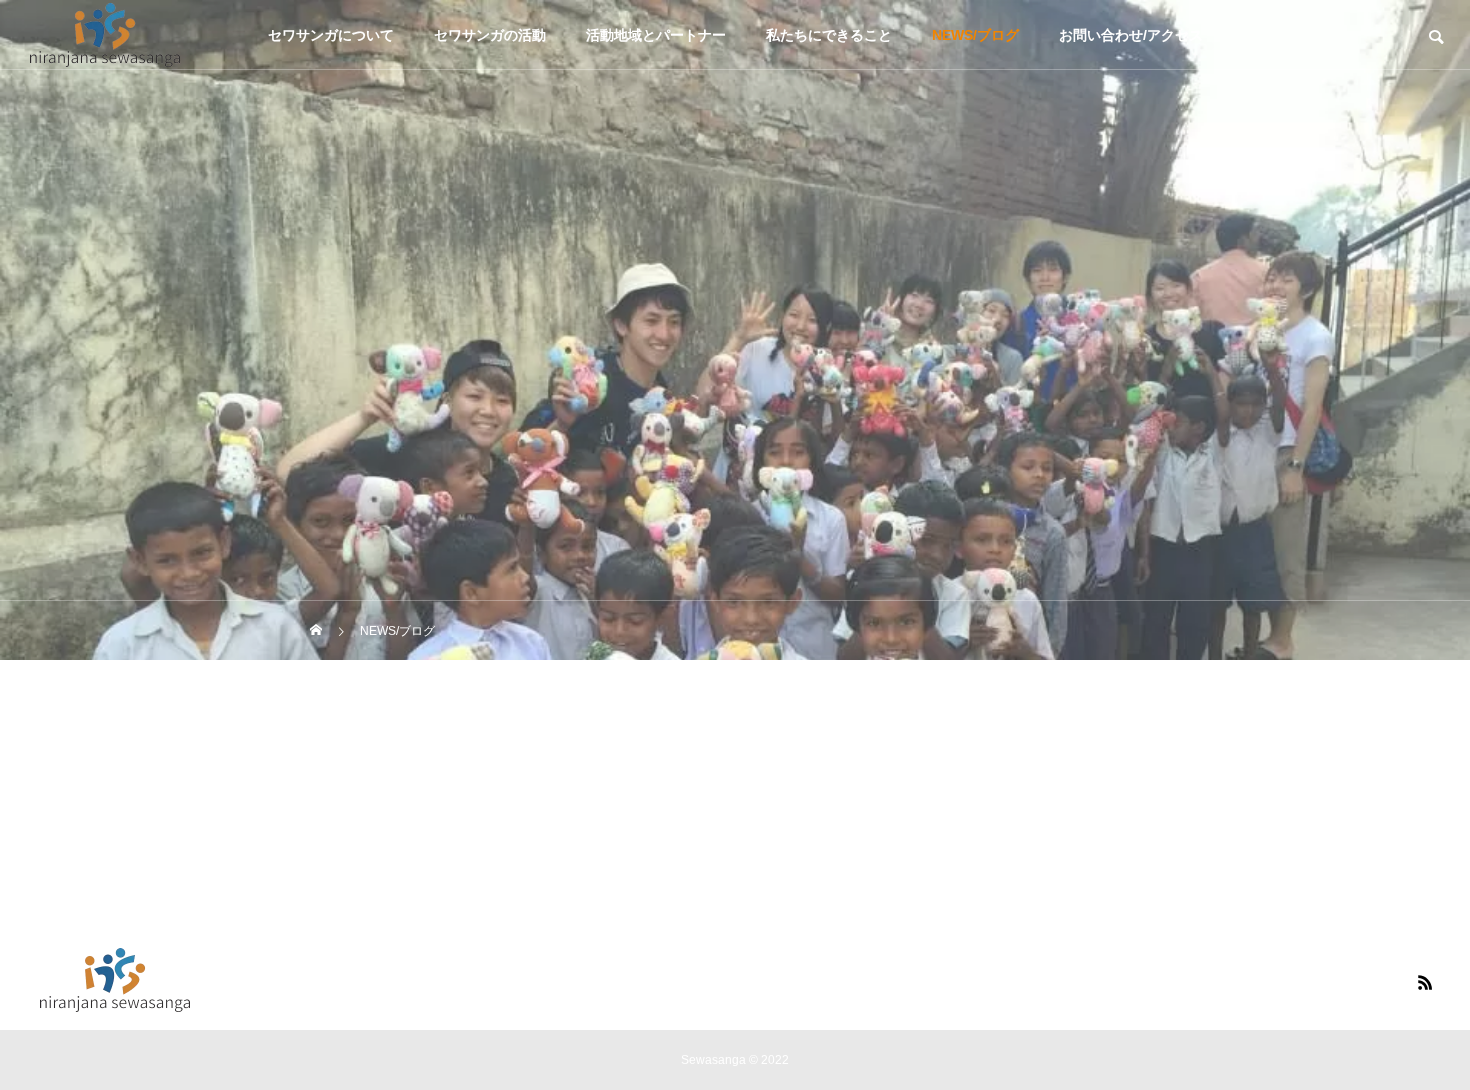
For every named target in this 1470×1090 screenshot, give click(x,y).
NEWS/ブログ (975, 35)
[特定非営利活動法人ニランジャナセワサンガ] (105, 35)
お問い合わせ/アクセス (1131, 35)
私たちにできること (829, 35)
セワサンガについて (331, 35)
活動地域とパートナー (656, 35)
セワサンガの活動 (490, 35)
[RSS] (1425, 982)
